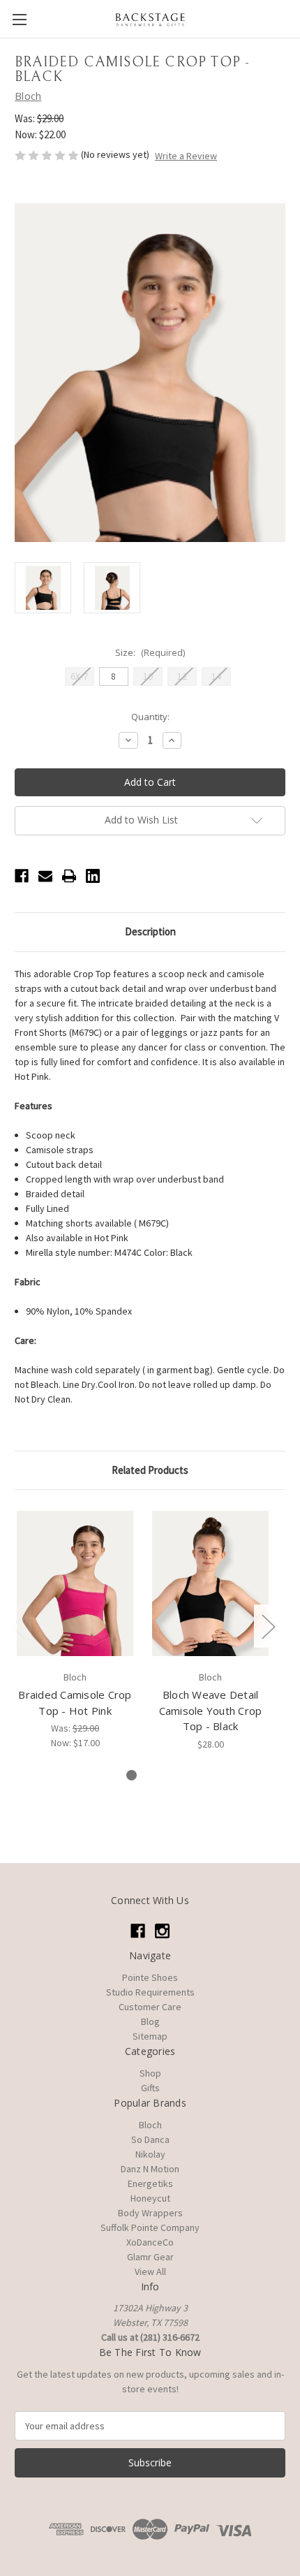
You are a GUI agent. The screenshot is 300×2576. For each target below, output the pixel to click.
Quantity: (150, 717)
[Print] (69, 876)
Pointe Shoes (150, 1977)
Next (268, 1626)
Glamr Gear (150, 2257)
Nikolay (150, 2154)
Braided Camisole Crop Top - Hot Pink (75, 1703)
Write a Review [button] (186, 156)
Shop (150, 2073)
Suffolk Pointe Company (150, 2227)
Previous (18, 1626)
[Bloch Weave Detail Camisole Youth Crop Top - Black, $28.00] (210, 1583)
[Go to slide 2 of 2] (154, 1775)
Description (150, 931)
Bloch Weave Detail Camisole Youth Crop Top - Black (211, 1710)
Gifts (150, 2088)
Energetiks (150, 2183)
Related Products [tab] (150, 1470)
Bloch (150, 2125)
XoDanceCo (150, 2242)
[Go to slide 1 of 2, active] (132, 1775)
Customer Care (150, 2007)
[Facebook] (22, 876)
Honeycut (150, 2198)
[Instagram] (162, 1931)
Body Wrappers (150, 2213)
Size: (150, 652)
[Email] (45, 876)
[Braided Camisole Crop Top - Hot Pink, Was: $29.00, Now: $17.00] (75, 1583)
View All (150, 2271)
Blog (150, 2021)
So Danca (150, 2139)
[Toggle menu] (19, 19)
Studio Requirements (150, 1992)
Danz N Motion (150, 2169)
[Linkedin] (93, 876)
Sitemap (150, 2036)
